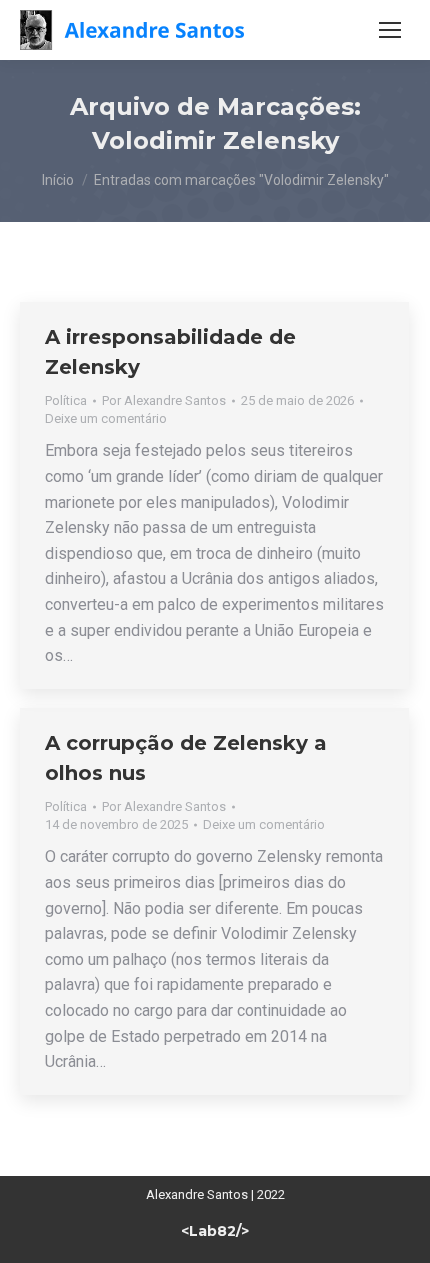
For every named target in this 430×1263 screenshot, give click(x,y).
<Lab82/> (215, 1231)
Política (66, 400)
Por (164, 400)
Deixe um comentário (106, 418)
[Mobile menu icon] (390, 30)
